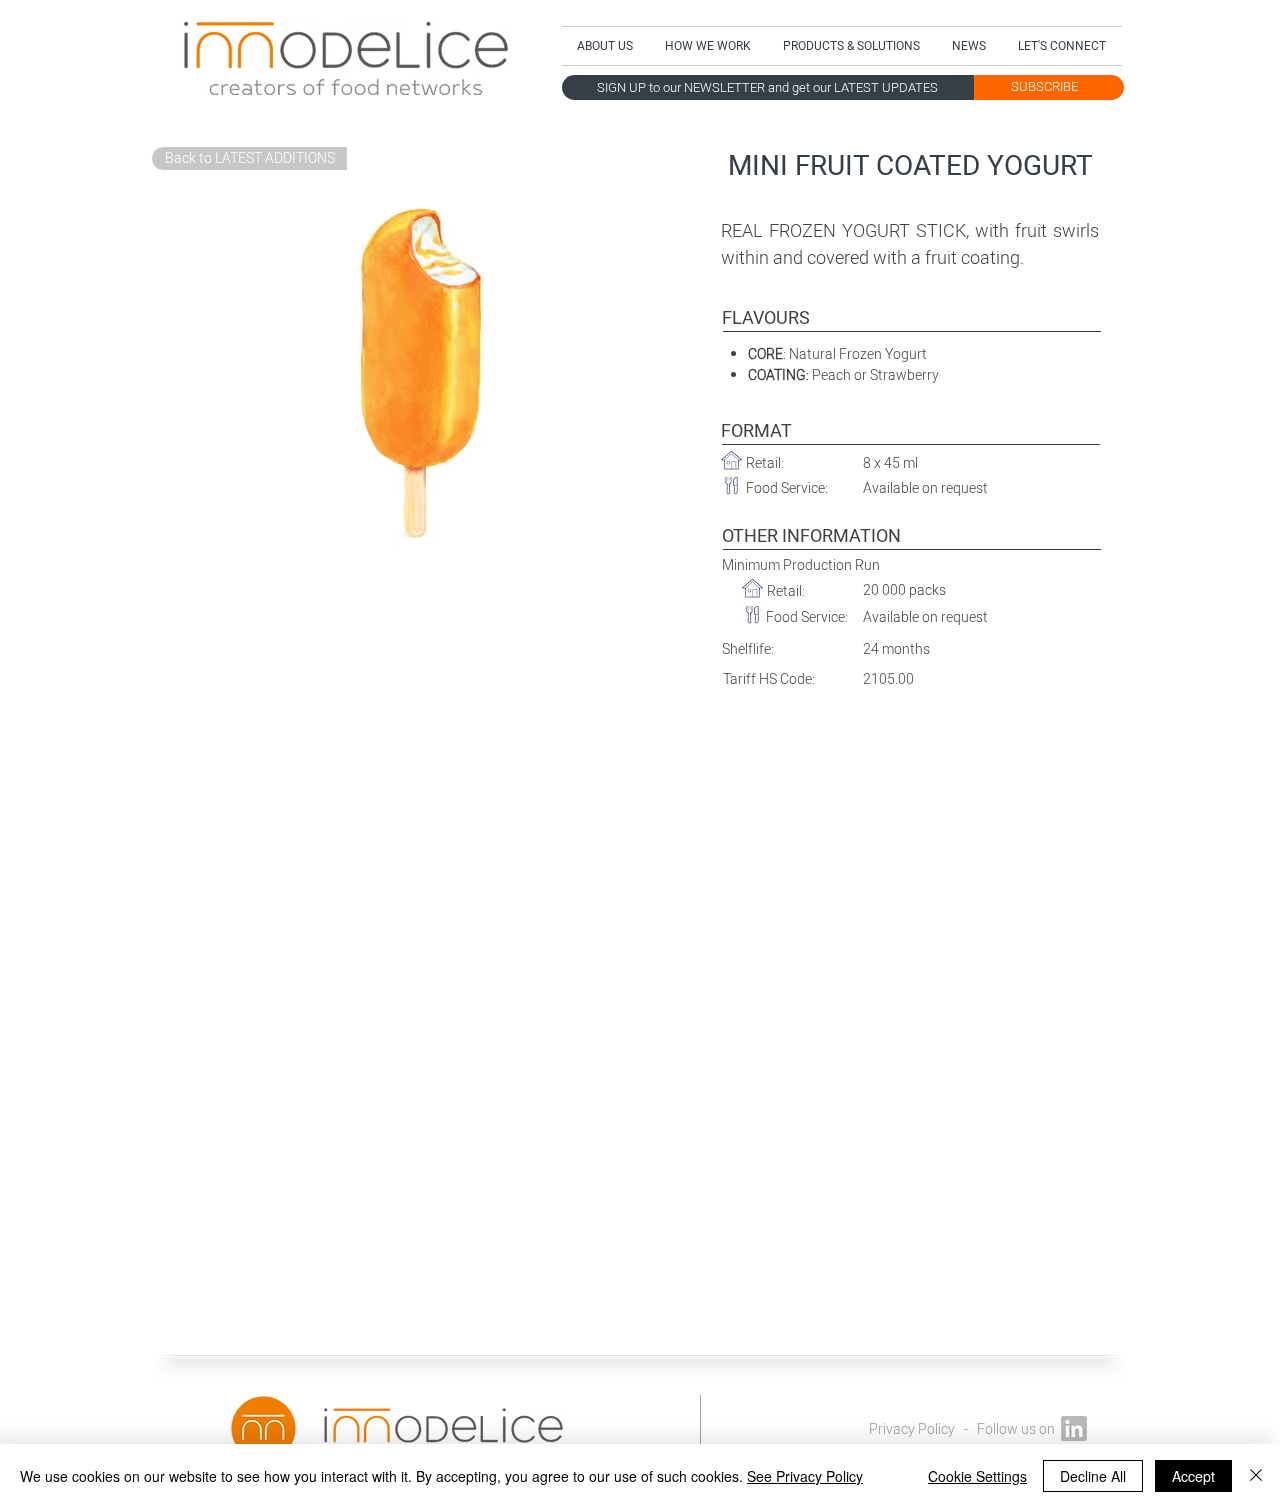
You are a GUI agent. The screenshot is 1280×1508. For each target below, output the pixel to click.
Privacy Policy (912, 1429)
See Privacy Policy (805, 1476)
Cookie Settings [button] (977, 1476)
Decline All (1093, 1476)
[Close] (1256, 1476)
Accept (1193, 1476)
